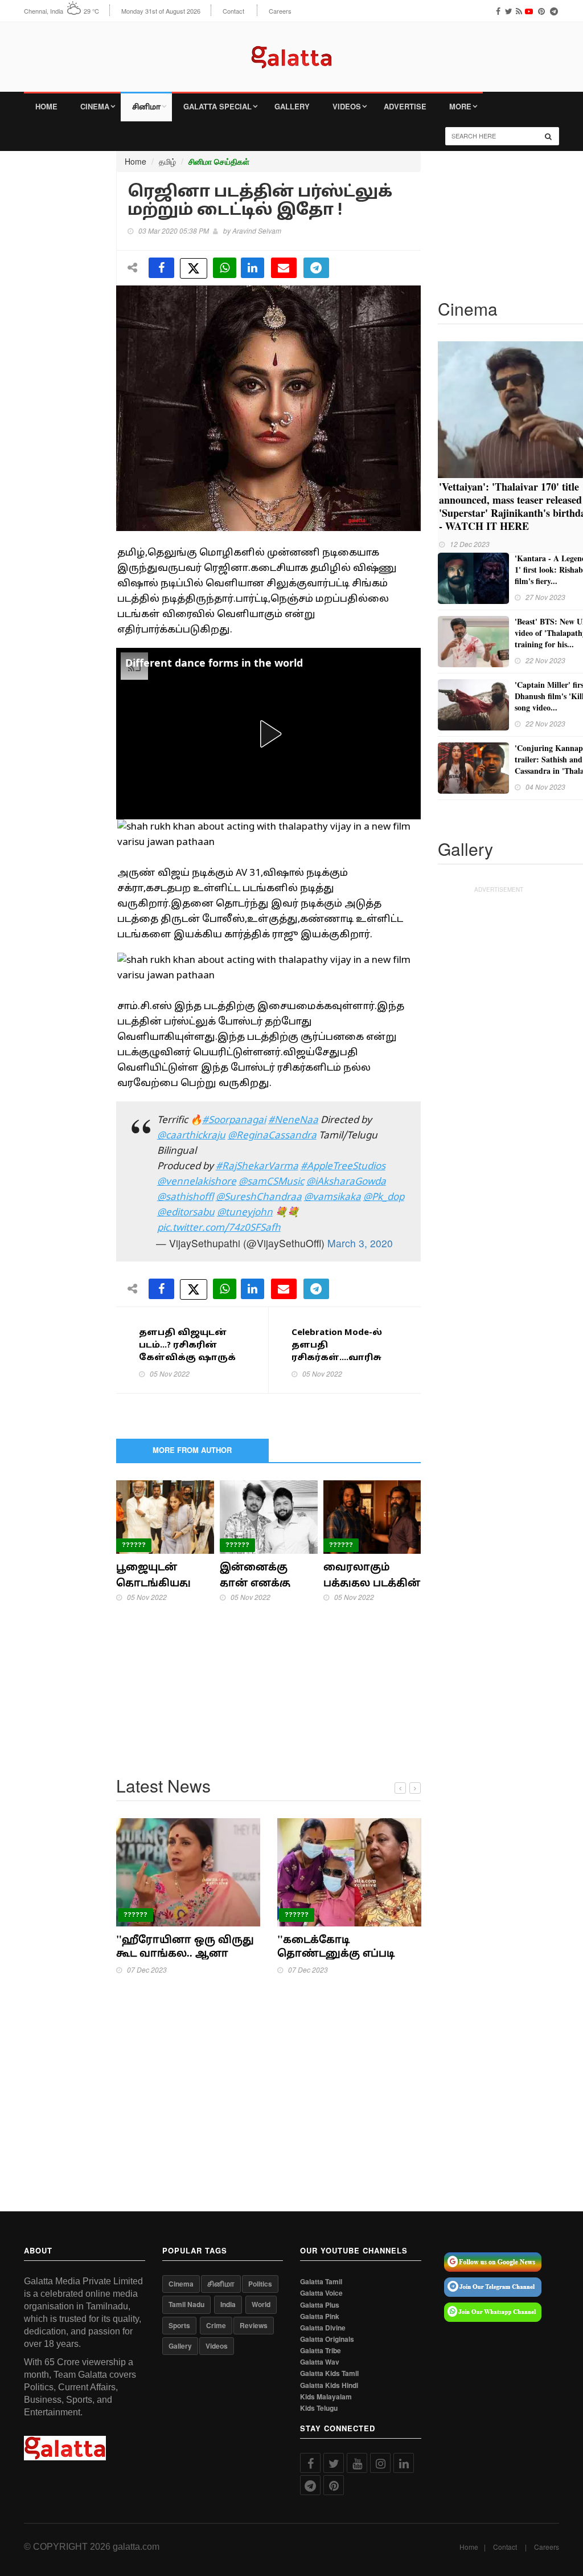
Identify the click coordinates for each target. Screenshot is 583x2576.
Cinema (95, 106)
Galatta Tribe (321, 2351)
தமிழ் (167, 161)
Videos (347, 106)
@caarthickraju (191, 1136)
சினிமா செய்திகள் (219, 162)
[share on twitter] (194, 268)
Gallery (292, 106)
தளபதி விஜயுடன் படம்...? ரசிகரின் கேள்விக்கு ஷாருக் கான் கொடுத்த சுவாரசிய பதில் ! (187, 1358)
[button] (269, 734)
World (261, 2304)
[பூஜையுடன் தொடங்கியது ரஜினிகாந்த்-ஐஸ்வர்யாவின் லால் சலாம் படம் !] (165, 1516)
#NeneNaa (293, 1120)
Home (46, 106)
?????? (134, 1545)
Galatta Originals (327, 2339)
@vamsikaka (332, 1197)
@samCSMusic (271, 1182)
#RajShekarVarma (257, 1167)
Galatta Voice (321, 2293)
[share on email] (284, 268)
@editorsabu (186, 1213)
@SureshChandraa (259, 1197)
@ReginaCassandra (272, 1136)
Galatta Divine (323, 2328)
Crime (216, 2325)
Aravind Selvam (257, 230)
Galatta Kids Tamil (329, 2373)
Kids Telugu (319, 2408)
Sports (179, 2325)
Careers (280, 11)
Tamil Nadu (186, 2304)
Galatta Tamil (321, 2282)
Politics (260, 2284)
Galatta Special (217, 106)
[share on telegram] (316, 268)
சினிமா (146, 106)
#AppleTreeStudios (343, 1167)
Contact (233, 11)
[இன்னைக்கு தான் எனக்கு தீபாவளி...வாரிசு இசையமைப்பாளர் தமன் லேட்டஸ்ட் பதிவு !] (269, 1516)
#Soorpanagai (234, 1120)
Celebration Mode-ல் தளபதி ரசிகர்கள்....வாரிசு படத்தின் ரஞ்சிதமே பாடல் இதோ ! (340, 1358)
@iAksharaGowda (346, 1182)
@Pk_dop (384, 1197)
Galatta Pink (320, 2316)
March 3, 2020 (360, 1243)
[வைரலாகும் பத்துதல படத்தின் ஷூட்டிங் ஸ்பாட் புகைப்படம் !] (372, 1516)
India (228, 2304)
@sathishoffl (185, 1197)
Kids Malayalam (326, 2397)
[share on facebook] (161, 268)
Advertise (405, 106)
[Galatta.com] (291, 49)
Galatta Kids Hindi (329, 2385)
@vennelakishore (197, 1182)
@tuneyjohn (245, 1213)
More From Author (192, 1450)
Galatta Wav (320, 2362)
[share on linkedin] (253, 268)
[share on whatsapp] (225, 268)
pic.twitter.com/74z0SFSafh (219, 1228)
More (460, 106)
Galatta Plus (320, 2305)
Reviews (254, 2325)
